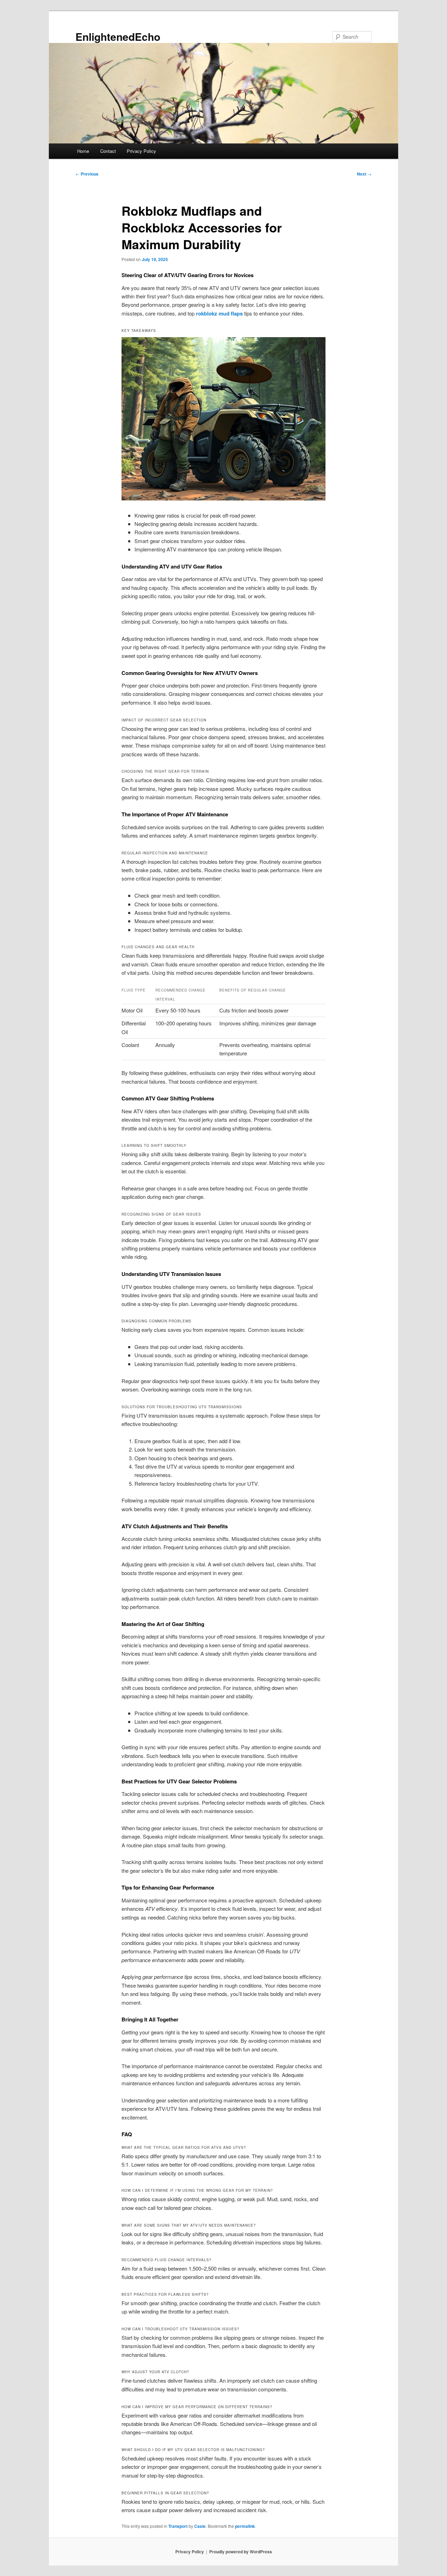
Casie (200, 2526)
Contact (108, 151)
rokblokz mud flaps (219, 313)
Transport (178, 2526)
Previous (87, 174)
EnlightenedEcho (118, 36)
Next (364, 174)
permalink (245, 2526)
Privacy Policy (141, 151)
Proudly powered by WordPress (241, 2552)
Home (83, 151)
